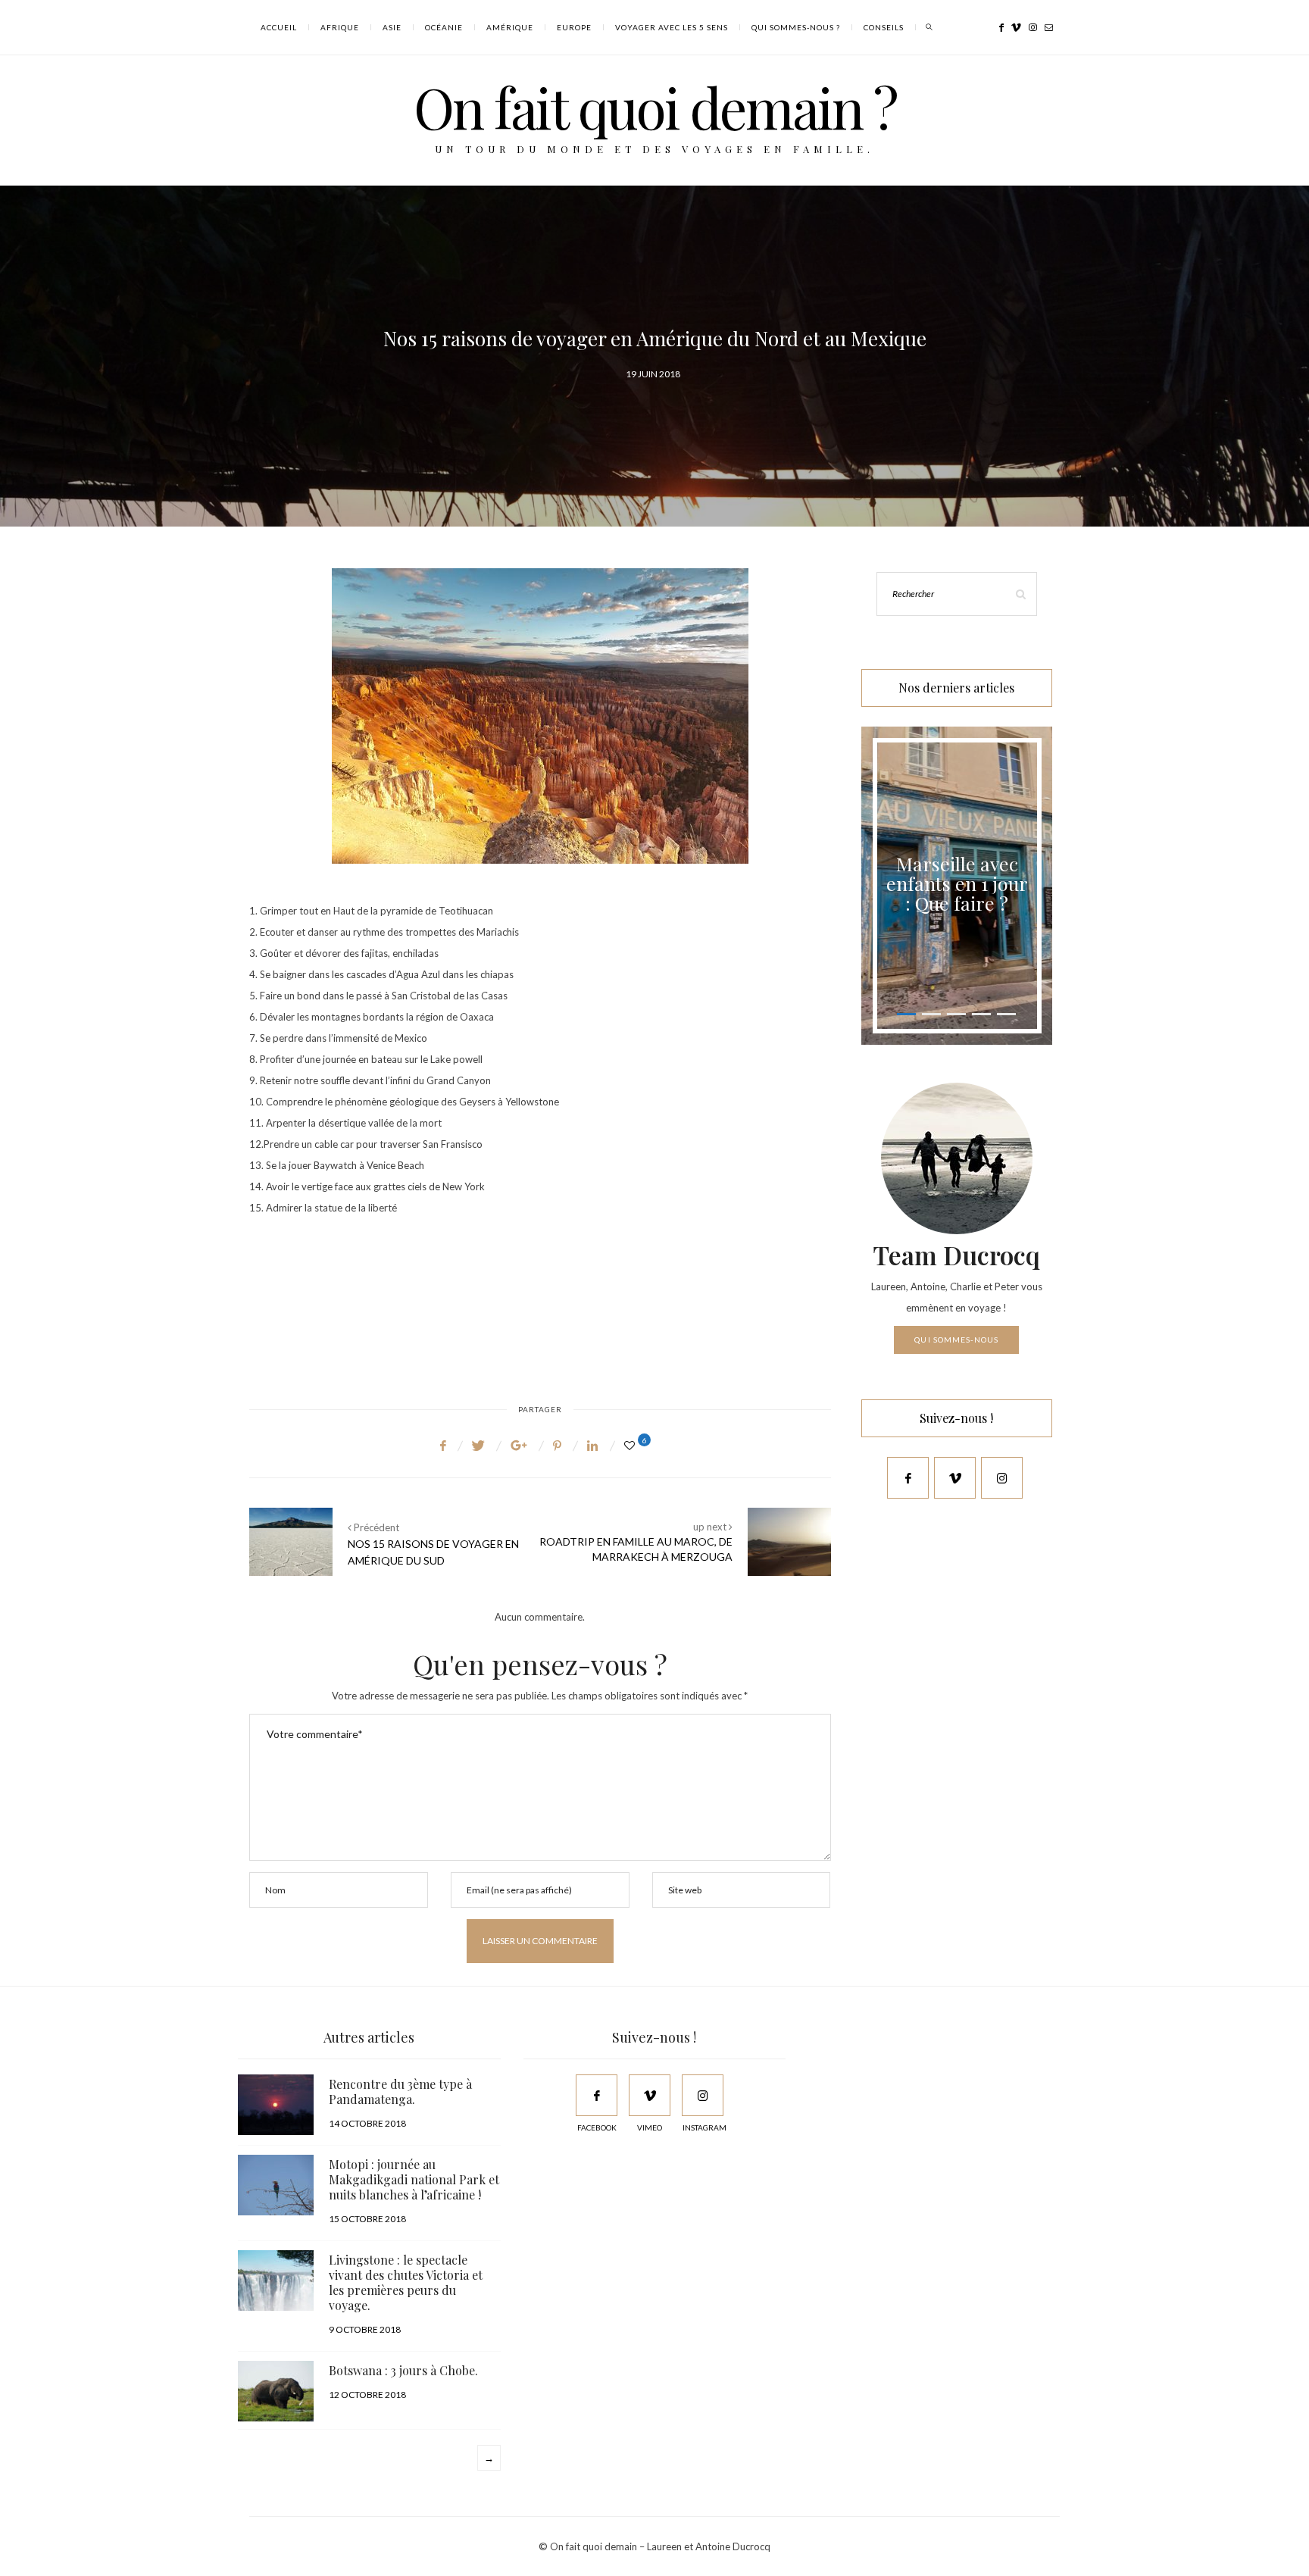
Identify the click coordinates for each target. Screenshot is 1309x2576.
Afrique (340, 27)
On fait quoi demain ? (655, 106)
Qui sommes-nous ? (796, 27)
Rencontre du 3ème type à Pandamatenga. (400, 2091)
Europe (574, 27)
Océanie (444, 27)
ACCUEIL (279, 27)
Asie (392, 27)
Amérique (510, 27)
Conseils (884, 27)
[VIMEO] (650, 2095)
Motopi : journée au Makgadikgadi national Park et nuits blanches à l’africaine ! (414, 2179)
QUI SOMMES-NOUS (956, 1340)
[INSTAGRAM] (703, 2095)
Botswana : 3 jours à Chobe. (403, 2370)
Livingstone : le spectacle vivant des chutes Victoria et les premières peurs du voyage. (406, 2282)
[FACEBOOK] (597, 2095)
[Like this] (632, 1445)
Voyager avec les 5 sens (672, 27)
